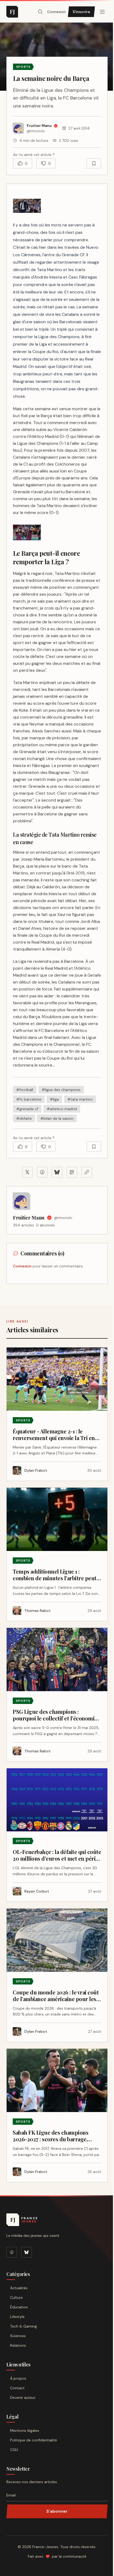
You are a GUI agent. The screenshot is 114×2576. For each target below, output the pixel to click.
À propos (18, 2378)
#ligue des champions (61, 1090)
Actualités (19, 2288)
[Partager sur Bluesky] (57, 1172)
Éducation (19, 2307)
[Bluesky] (27, 2252)
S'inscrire (81, 12)
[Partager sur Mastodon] (72, 1172)
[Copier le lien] (87, 1172)
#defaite (24, 1118)
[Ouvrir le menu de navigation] (40, 12)
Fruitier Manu (29, 1218)
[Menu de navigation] (102, 12)
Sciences (18, 2336)
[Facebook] (12, 2252)
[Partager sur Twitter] (27, 1172)
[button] (27, 206)
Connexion (56, 12)
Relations (18, 2345)
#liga (54, 1099)
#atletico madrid (62, 1109)
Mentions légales (25, 2430)
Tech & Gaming (23, 2326)
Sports (23, 67)
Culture (16, 2297)
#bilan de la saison (57, 1118)
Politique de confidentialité (34, 2440)
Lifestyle (17, 2317)
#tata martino (80, 1099)
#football (25, 1090)
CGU (14, 2450)
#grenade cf (27, 1109)
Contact (17, 2388)
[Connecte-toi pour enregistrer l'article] (94, 163)
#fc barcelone (29, 1099)
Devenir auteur (23, 2397)
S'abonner (57, 2511)
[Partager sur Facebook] (42, 1172)
